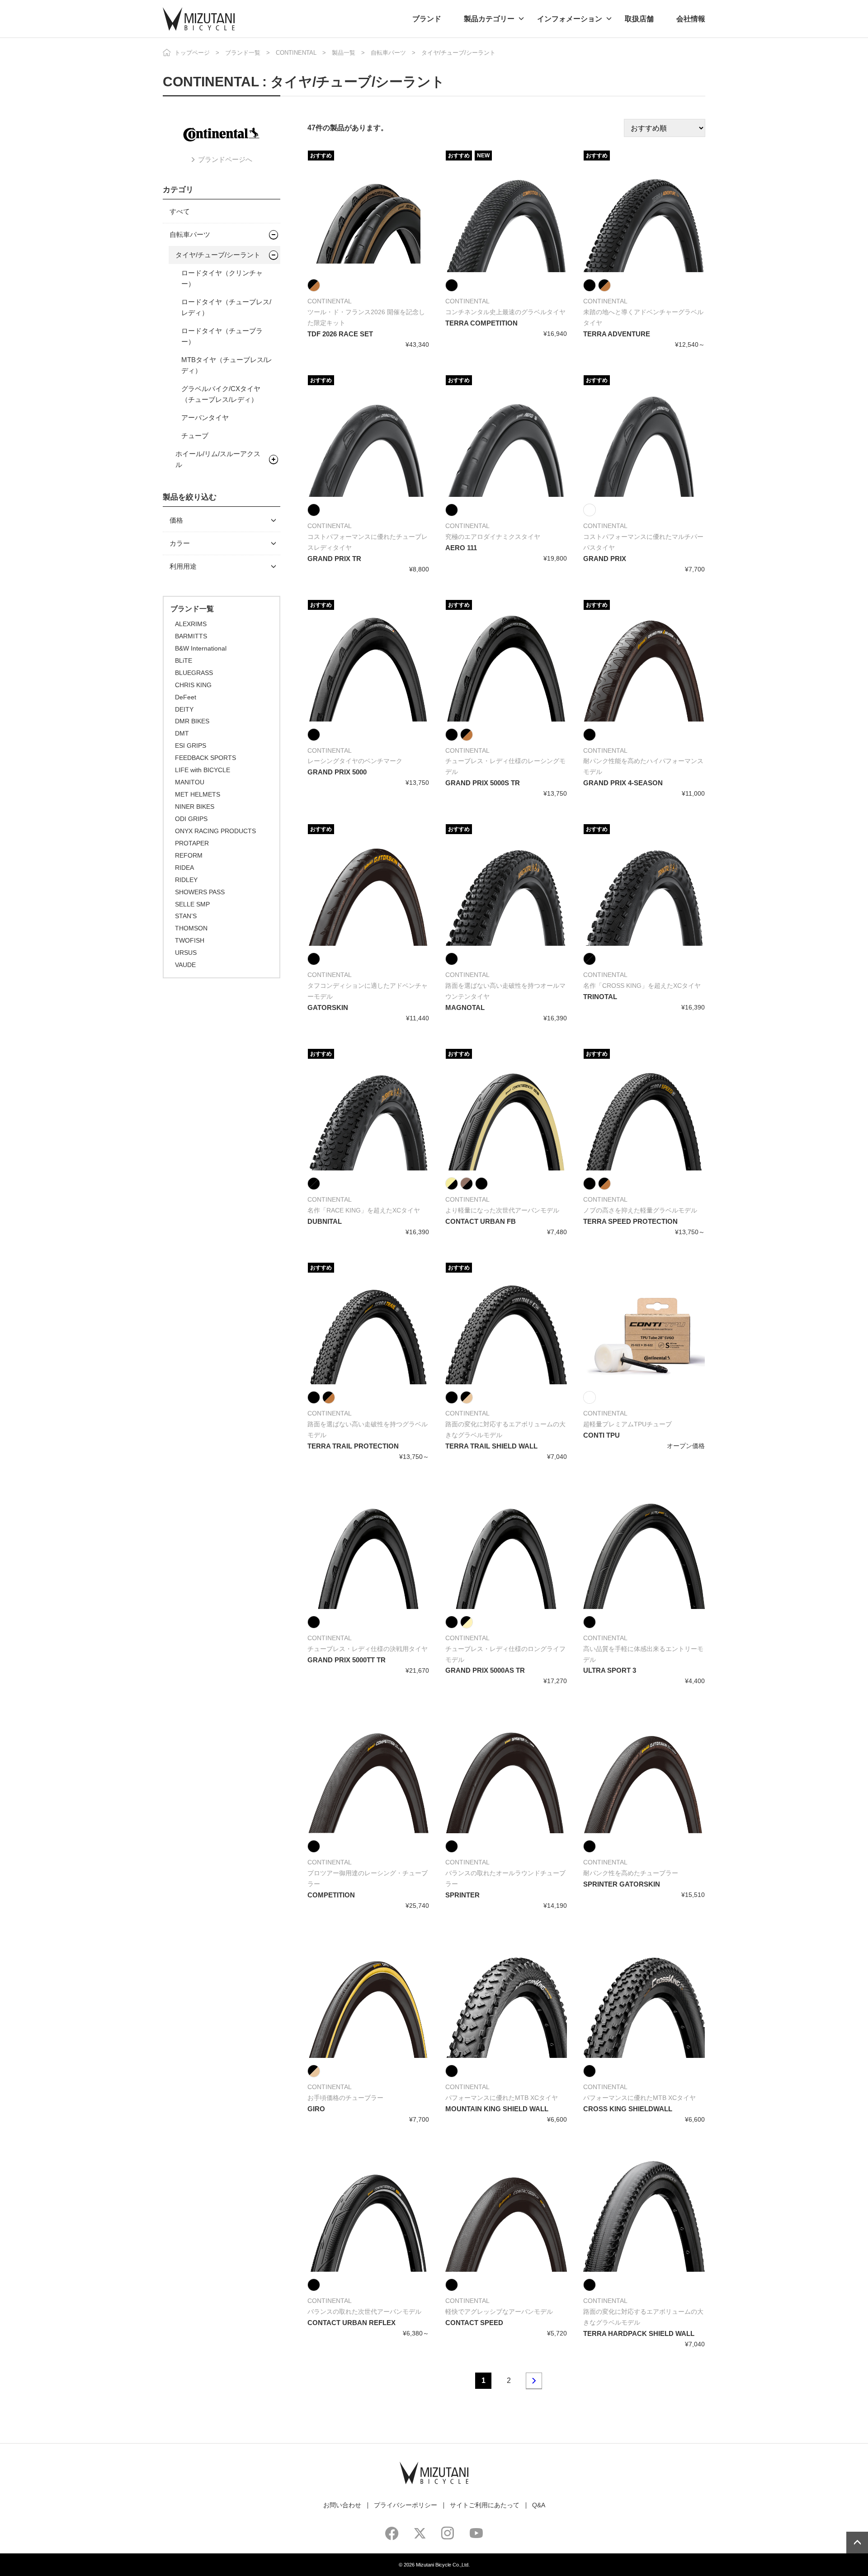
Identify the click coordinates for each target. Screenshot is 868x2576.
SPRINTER (462, 1895)
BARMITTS (191, 636)
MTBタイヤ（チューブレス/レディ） (227, 365)
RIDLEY (186, 880)
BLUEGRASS (194, 673)
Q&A (539, 2505)
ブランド (427, 19)
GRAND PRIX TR (334, 559)
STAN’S (186, 916)
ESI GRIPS (191, 745)
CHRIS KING (193, 685)
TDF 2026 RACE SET (340, 334)
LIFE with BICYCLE (203, 770)
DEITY (184, 709)
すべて (180, 211)
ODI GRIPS (191, 819)
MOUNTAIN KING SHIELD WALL (497, 2109)
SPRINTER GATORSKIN (622, 1884)
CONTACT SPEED (474, 2323)
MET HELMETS (198, 794)
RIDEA (184, 868)
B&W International (201, 648)
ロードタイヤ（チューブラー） (222, 336)
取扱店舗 (639, 19)
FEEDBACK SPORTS (205, 758)
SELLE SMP (192, 904)
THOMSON (191, 928)
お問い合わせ (342, 2505)
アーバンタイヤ (205, 418)
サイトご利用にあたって (485, 2505)
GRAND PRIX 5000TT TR (347, 1660)
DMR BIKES (192, 721)
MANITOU (190, 782)
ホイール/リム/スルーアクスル (218, 459)
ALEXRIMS (191, 624)
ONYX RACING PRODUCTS (215, 831)
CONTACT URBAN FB (481, 1221)
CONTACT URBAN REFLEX (351, 2323)
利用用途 (183, 566)
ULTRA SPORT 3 (610, 1670)
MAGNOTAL (465, 1007)
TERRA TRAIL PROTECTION (353, 1446)
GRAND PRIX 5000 (337, 772)
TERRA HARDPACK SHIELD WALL (639, 2333)
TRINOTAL (600, 997)
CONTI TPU (601, 1435)
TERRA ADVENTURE (617, 334)
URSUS (186, 953)
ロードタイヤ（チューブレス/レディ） (226, 307)
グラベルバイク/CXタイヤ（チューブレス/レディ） (221, 394)
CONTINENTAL (296, 53)
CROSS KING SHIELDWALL (628, 2109)
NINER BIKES (195, 807)
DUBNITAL (325, 1221)
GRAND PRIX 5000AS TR (485, 1670)
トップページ (192, 53)
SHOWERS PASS (200, 892)
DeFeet (186, 697)
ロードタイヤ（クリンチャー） (222, 278)
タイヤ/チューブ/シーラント (218, 255)
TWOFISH (190, 940)
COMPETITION (331, 1895)
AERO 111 (461, 548)
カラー (180, 543)
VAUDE (185, 965)
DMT (182, 733)
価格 (176, 520)
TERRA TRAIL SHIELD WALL (491, 1446)
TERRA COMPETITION (481, 323)
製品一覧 (344, 53)
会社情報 (691, 19)
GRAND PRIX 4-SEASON (623, 783)
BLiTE (184, 661)
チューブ (195, 436)
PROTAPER (192, 843)
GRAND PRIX (605, 559)
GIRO (316, 2109)
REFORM (189, 855)
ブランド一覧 (243, 53)
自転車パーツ (388, 53)
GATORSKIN (328, 1007)
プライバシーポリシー (406, 2505)
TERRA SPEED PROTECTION (630, 1221)
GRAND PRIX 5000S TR (483, 783)
